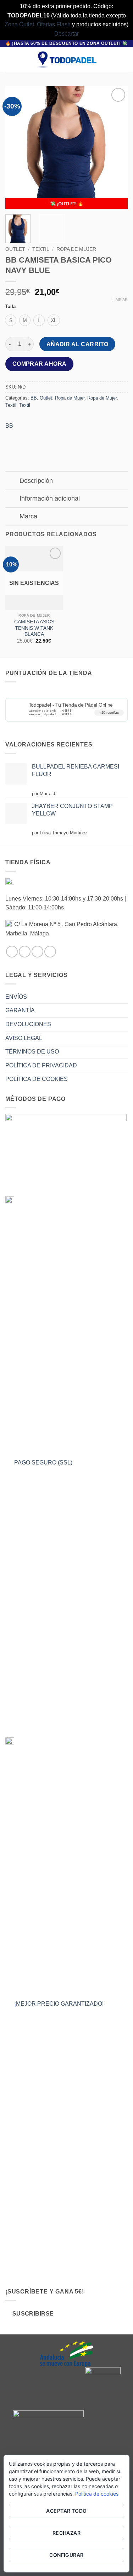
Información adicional (50, 498)
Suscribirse (33, 2314)
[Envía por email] (37, 436)
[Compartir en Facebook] (25, 436)
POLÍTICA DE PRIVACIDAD (41, 1065)
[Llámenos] (50, 952)
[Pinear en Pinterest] (50, 436)
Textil (41, 249)
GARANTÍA (20, 1010)
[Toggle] (12, 482)
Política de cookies (97, 2494)
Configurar (66, 2555)
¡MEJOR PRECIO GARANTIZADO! (59, 2004)
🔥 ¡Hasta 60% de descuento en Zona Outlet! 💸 (66, 43)
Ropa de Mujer (76, 249)
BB (34, 398)
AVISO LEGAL (24, 1038)
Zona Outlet (19, 24)
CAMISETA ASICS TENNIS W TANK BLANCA (34, 628)
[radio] (11, 320)
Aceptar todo (66, 2511)
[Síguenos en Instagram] (25, 952)
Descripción (36, 481)
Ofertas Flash (54, 24)
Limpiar (120, 300)
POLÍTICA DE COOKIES (37, 1079)
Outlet (15, 249)
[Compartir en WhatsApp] (12, 436)
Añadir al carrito (77, 344)
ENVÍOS (16, 997)
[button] (10, 60)
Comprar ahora (40, 364)
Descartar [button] (66, 34)
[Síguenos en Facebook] (12, 952)
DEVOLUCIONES (28, 1024)
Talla (10, 307)
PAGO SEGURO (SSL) (43, 1463)
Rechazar (66, 2533)
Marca (28, 516)
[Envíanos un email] (37, 952)
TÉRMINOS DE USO (32, 1052)
